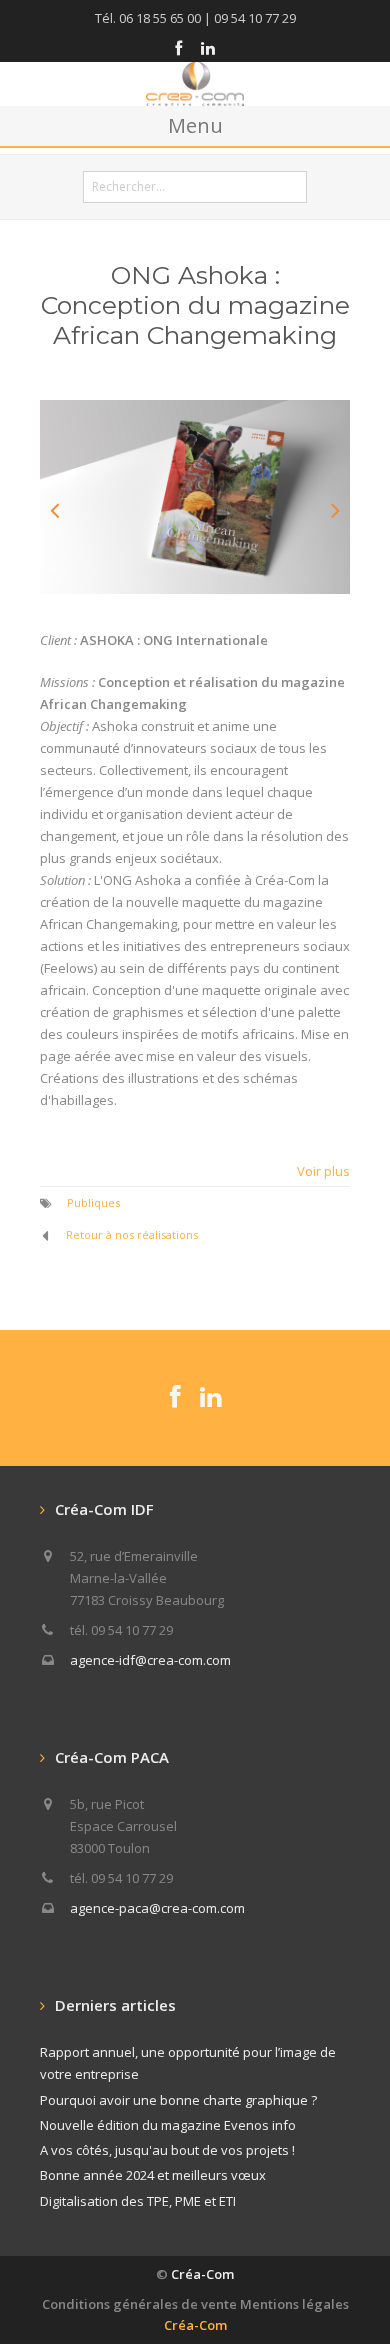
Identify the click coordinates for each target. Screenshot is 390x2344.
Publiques (93, 1202)
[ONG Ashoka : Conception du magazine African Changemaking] (195, 497)
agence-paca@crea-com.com (157, 1908)
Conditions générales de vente (139, 2304)
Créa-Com (202, 2274)
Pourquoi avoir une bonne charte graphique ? (178, 2100)
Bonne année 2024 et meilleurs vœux (153, 2175)
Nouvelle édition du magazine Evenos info (168, 2125)
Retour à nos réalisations (132, 1234)
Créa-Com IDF (104, 1509)
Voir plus (323, 1171)
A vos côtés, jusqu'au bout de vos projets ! (167, 2150)
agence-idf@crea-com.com (150, 1660)
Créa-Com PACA (112, 1757)
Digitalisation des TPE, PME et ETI (138, 2201)
